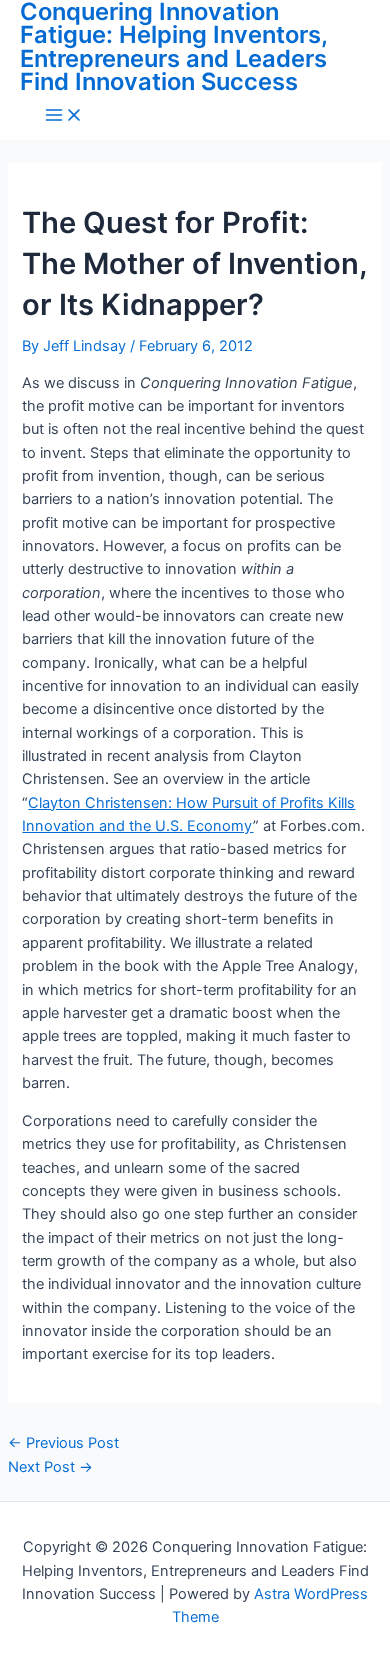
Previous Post (63, 1443)
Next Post (50, 1467)
